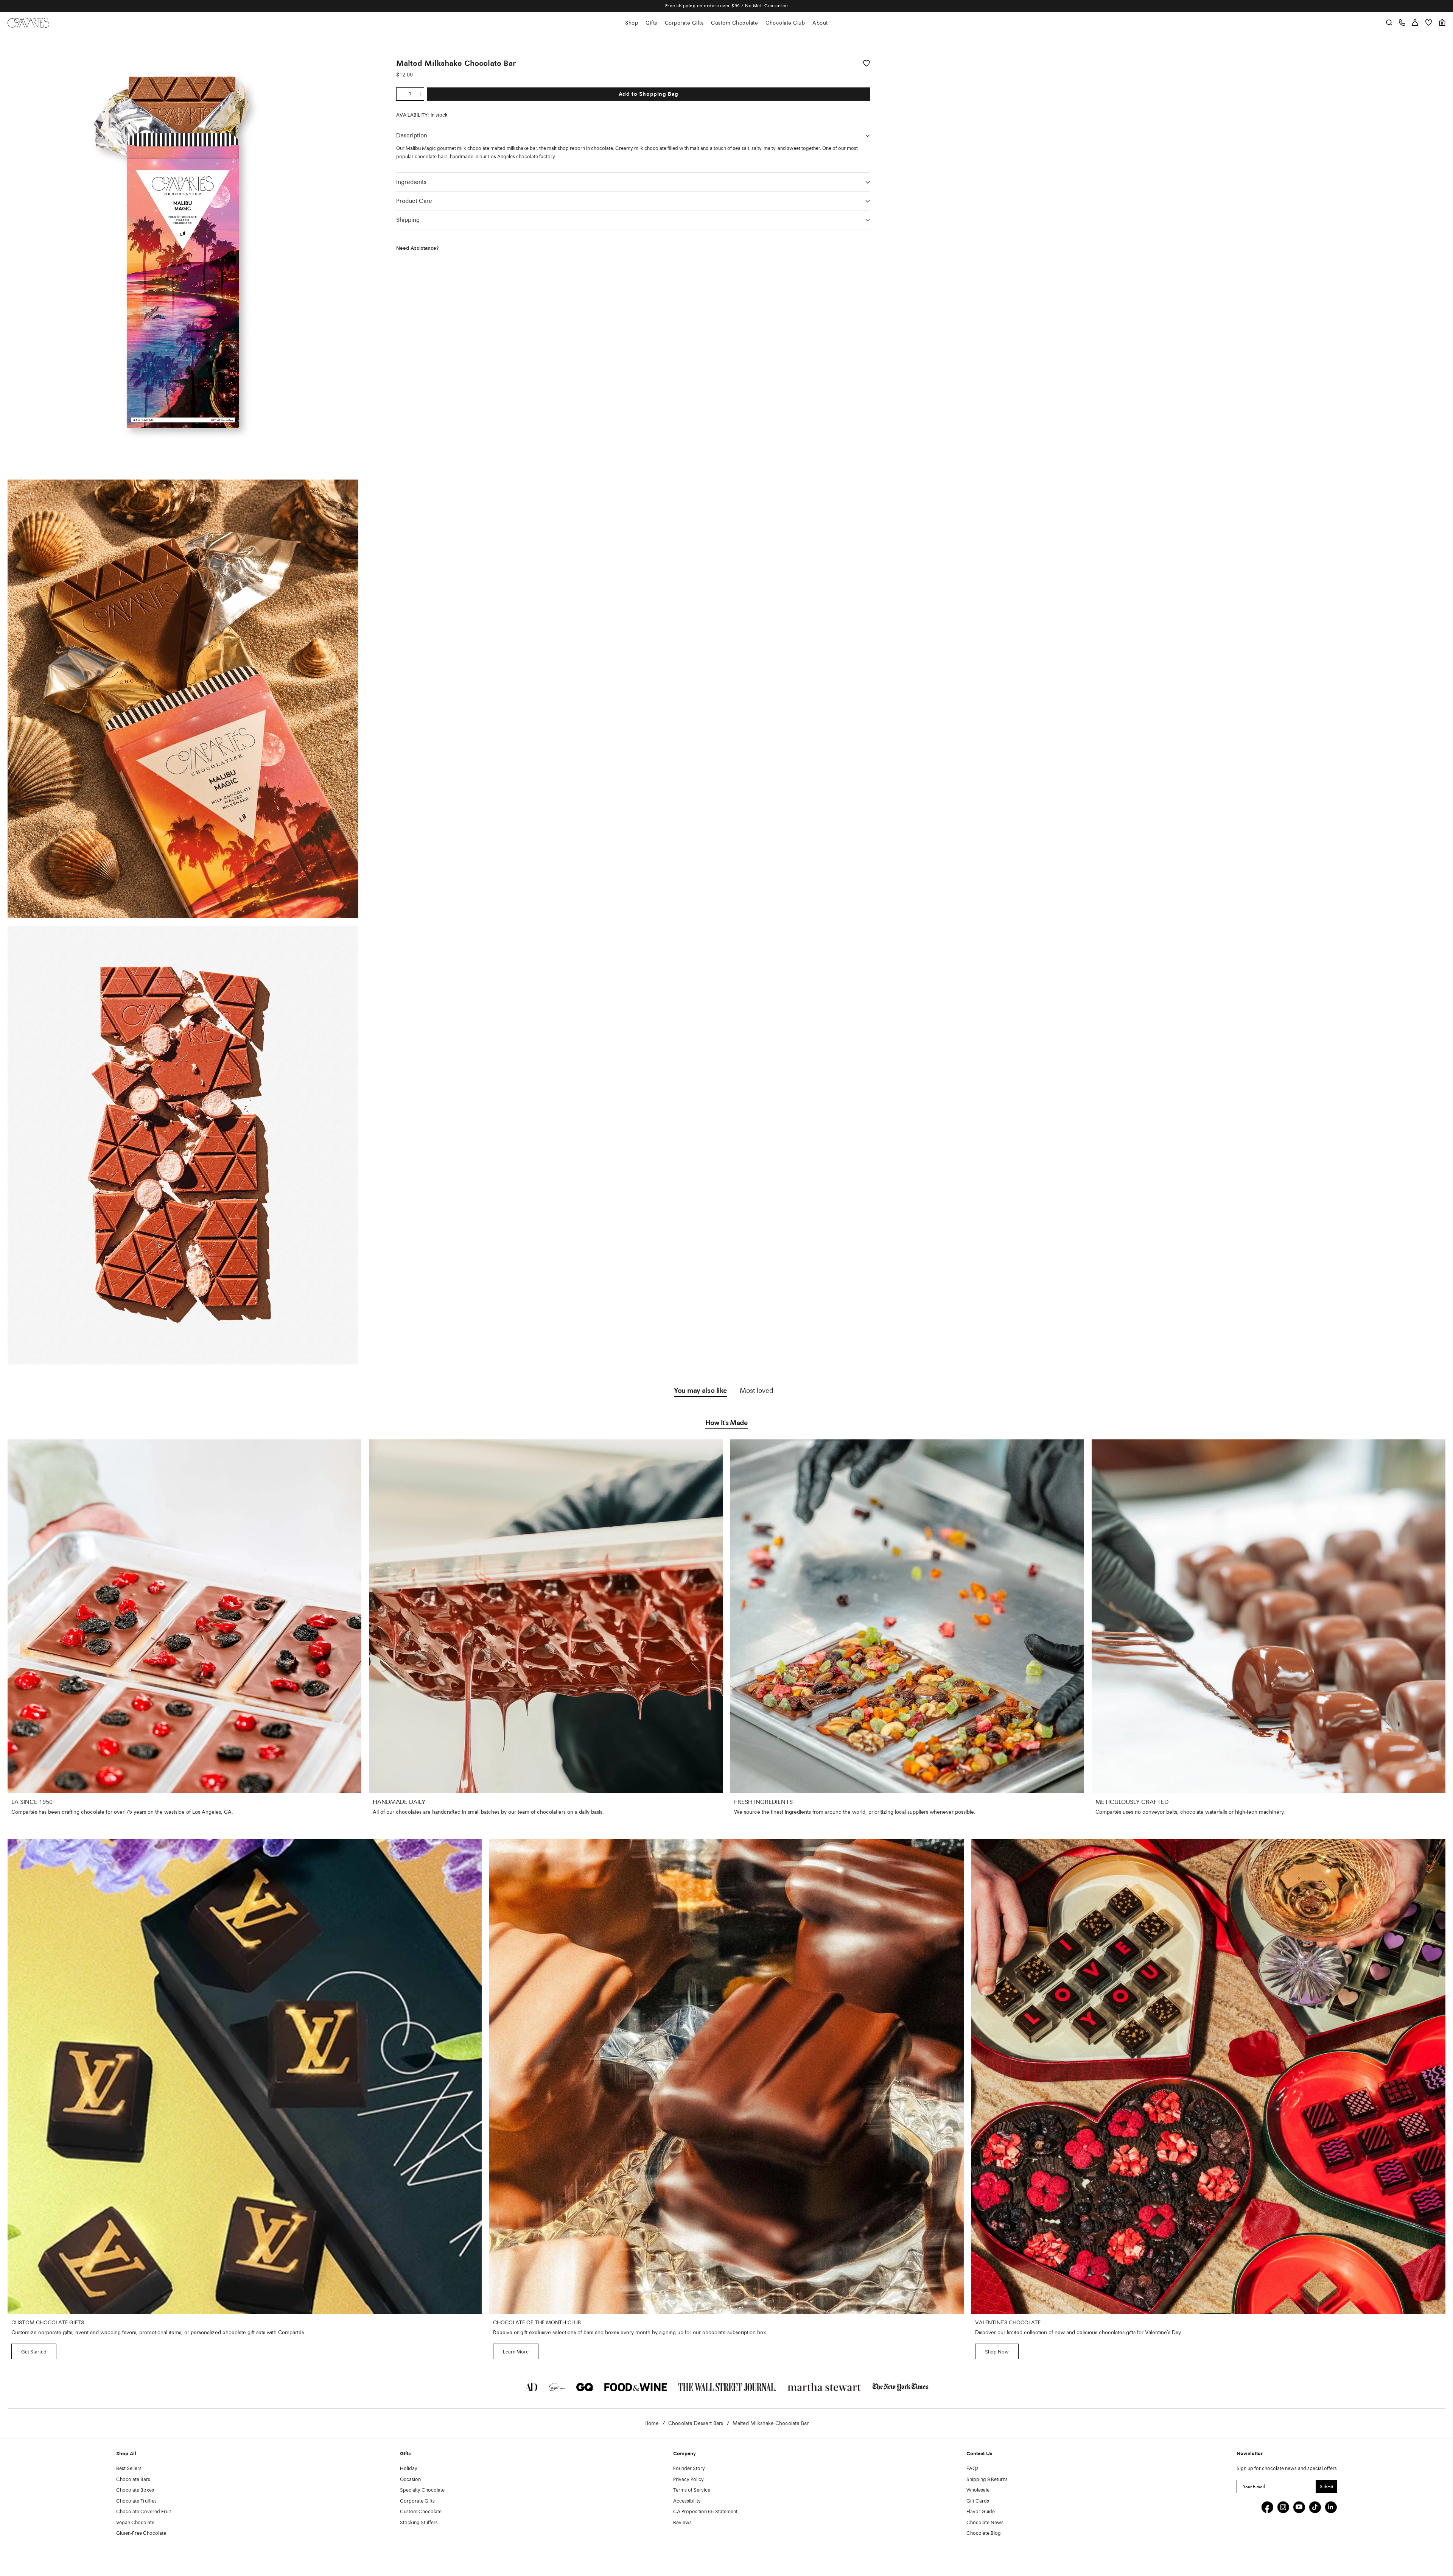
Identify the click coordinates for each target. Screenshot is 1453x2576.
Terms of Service (692, 2490)
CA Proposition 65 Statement (705, 2512)
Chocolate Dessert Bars (696, 2423)
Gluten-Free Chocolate (141, 2533)
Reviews (682, 2523)
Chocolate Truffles (136, 2501)
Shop (632, 23)
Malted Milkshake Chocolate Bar (771, 2423)
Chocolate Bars (133, 2480)
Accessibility (687, 2501)
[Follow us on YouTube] (1299, 2507)
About (820, 23)
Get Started (34, 2352)
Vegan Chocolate (135, 2523)
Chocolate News (985, 2523)
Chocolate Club (785, 23)
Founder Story (689, 2469)
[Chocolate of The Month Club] (726, 2076)
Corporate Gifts (684, 23)
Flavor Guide (981, 2512)
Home (652, 2423)
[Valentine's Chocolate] (1208, 2076)
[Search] (1389, 23)
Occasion (410, 2480)
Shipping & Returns (987, 2480)
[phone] (1402, 23)
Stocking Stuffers (419, 2523)
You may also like (701, 1391)
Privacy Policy (688, 2480)
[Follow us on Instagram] (1283, 2507)
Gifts (651, 23)
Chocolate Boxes (135, 2490)
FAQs (972, 2469)
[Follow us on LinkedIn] (1331, 2507)
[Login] (1415, 23)
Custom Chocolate (734, 23)
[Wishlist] (1429, 23)
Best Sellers (129, 2469)
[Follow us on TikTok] (1315, 2507)
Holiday (409, 2469)
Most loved (757, 1391)
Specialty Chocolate (422, 2490)
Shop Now (997, 2352)
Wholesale (978, 2490)
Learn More (516, 2352)
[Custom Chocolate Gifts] (245, 2076)
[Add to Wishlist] (867, 63)
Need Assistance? (418, 248)
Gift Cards (978, 2501)
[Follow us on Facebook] (1267, 2507)
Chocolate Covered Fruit (144, 2512)
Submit (1326, 2486)
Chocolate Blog (984, 2533)
